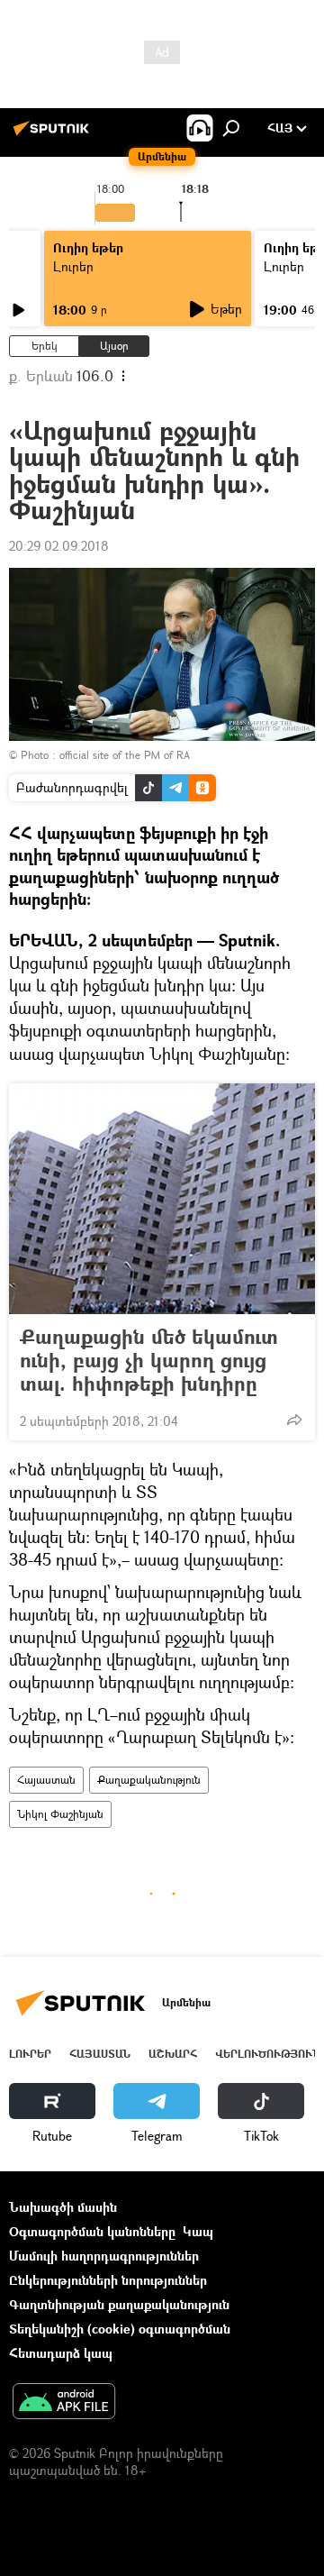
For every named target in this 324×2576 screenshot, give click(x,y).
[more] (294, 1420)
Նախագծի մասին (63, 2207)
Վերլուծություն (268, 2054)
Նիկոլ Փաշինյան (60, 1814)
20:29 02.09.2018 (59, 546)
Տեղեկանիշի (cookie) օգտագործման (120, 2329)
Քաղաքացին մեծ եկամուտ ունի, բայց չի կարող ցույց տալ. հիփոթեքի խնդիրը (149, 1360)
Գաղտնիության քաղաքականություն (119, 2304)
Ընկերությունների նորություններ (108, 2280)
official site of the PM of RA (125, 755)
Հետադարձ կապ (61, 2353)
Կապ (198, 2231)
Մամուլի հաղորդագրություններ (104, 2256)
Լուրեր (73, 266)
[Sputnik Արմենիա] (54, 135)
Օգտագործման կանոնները (92, 2231)
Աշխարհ (173, 2054)
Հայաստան (46, 1780)
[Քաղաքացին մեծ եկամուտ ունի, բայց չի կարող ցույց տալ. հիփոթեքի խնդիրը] (162, 1199)
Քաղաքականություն (149, 1780)
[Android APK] (64, 2403)
